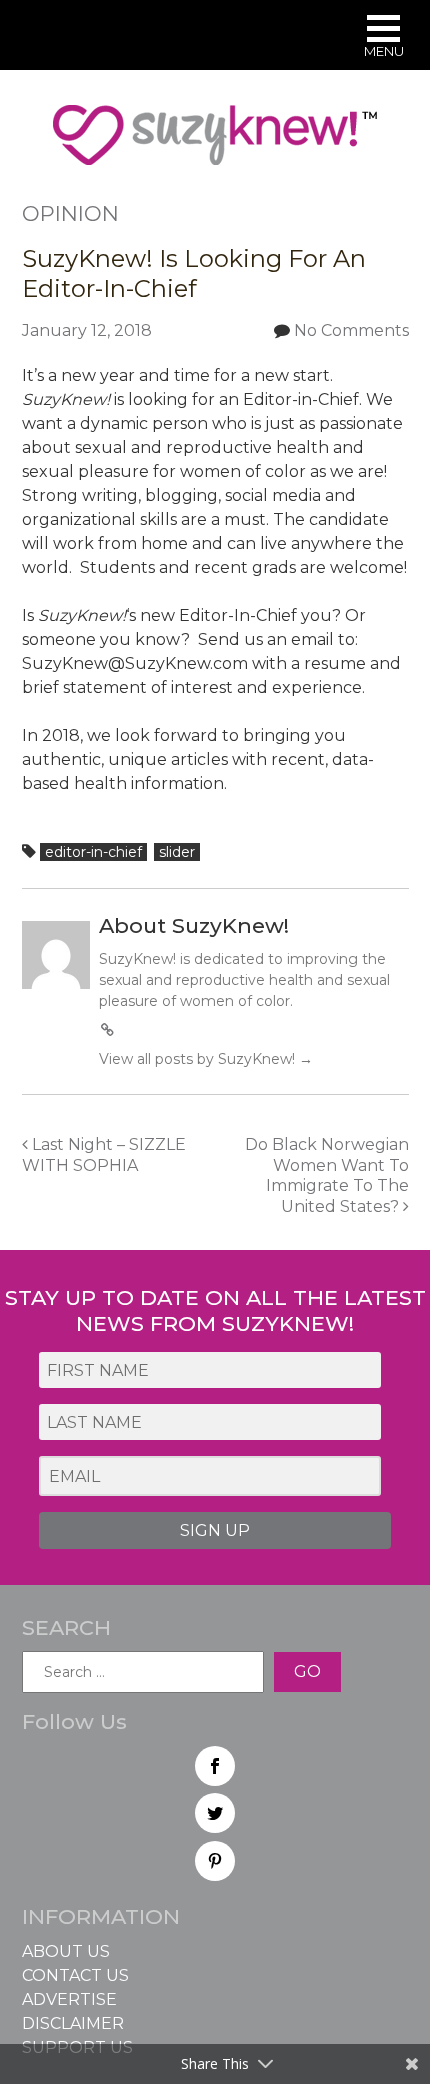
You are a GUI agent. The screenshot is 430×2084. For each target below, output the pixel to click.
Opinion (70, 213)
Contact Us (75, 1975)
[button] (384, 38)
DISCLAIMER (73, 2023)
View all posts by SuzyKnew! (206, 1059)
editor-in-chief (93, 852)
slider (177, 852)
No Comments (351, 330)
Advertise (69, 1999)
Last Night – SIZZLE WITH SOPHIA (104, 1155)
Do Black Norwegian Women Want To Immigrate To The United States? (327, 1175)
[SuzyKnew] (215, 144)
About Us (66, 1951)
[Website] (108, 1030)
